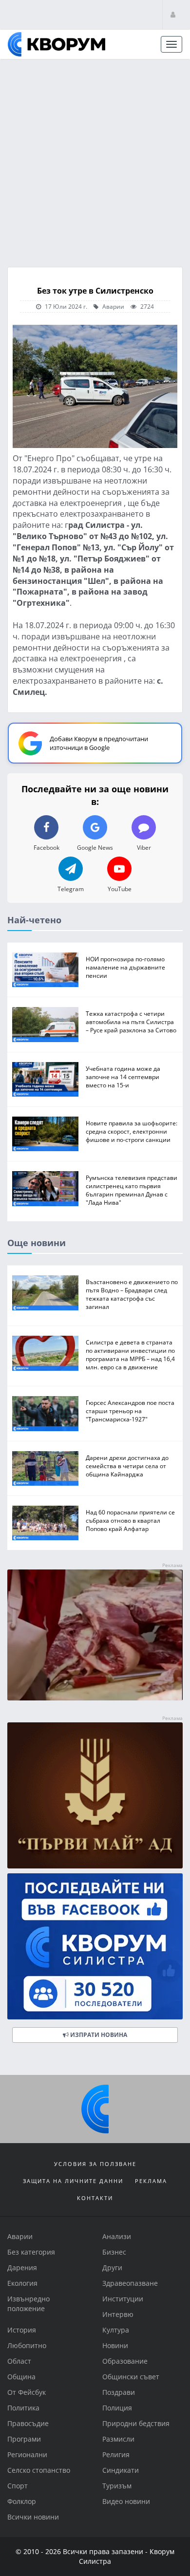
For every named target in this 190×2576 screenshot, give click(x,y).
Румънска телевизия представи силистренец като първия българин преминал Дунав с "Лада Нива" (132, 1190)
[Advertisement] (95, 160)
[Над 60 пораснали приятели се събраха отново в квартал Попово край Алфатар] (45, 1523)
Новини (115, 2345)
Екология (22, 2283)
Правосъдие (28, 2423)
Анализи (117, 2236)
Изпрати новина (98, 2035)
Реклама (151, 2181)
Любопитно (27, 2345)
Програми (24, 2439)
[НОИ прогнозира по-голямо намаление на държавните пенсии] (45, 970)
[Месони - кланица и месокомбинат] (95, 1698)
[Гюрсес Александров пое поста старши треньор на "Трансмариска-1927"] (45, 1414)
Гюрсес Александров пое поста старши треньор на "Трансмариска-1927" (130, 1411)
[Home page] (57, 44)
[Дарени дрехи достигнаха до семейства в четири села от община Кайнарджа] (45, 1468)
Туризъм (117, 2486)
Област (19, 2361)
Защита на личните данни (73, 2181)
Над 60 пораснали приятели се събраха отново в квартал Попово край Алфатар (130, 1520)
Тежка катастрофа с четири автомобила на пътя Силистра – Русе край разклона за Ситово (131, 1022)
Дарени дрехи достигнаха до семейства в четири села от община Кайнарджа (127, 1466)
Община (21, 2377)
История (22, 2330)
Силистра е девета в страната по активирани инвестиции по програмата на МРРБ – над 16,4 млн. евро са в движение (130, 1355)
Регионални (27, 2455)
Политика (23, 2408)
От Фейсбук (27, 2392)
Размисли (118, 2439)
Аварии (113, 306)
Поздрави (119, 2392)
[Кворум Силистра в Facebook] (95, 1947)
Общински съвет (131, 2377)
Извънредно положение (28, 2304)
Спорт (18, 2486)
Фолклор (22, 2501)
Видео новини (126, 2501)
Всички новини (33, 2517)
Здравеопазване (130, 2283)
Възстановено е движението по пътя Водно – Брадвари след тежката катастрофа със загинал (132, 1295)
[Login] (173, 14)
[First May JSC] (95, 1796)
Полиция (117, 2408)
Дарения (22, 2268)
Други (112, 2268)
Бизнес (114, 2252)
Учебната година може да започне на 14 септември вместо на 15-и (123, 1077)
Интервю (118, 2314)
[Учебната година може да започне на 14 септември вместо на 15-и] (45, 1079)
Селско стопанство (39, 2470)
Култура (116, 2330)
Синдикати (121, 2470)
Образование (125, 2361)
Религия (116, 2455)
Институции (123, 2299)
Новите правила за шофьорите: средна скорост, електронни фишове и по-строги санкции (132, 1131)
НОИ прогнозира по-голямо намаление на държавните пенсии (125, 967)
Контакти (95, 2198)
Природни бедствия (136, 2423)
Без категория (31, 2252)
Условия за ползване (95, 2164)
